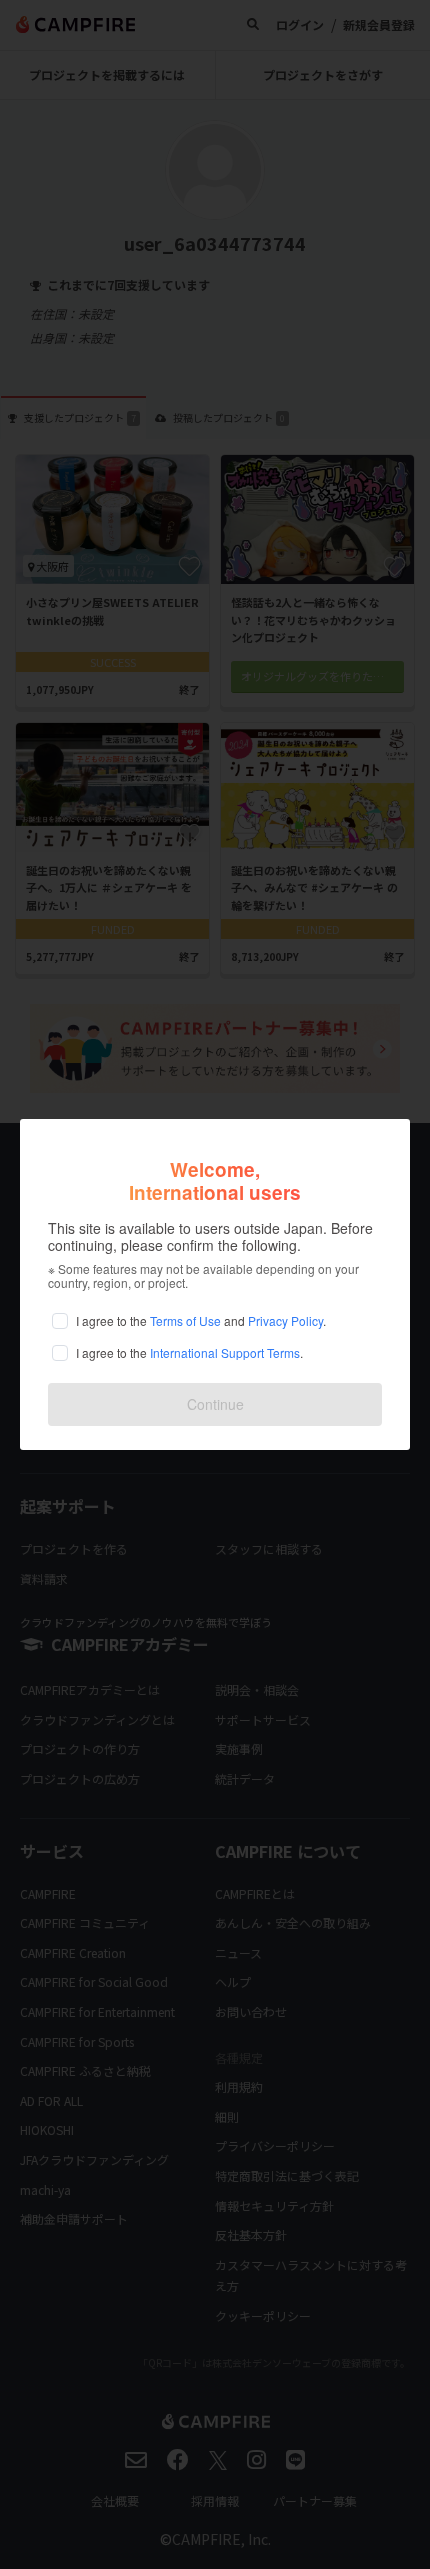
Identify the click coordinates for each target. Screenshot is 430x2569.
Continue (215, 1404)
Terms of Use (185, 1320)
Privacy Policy (285, 1320)
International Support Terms (225, 1352)
